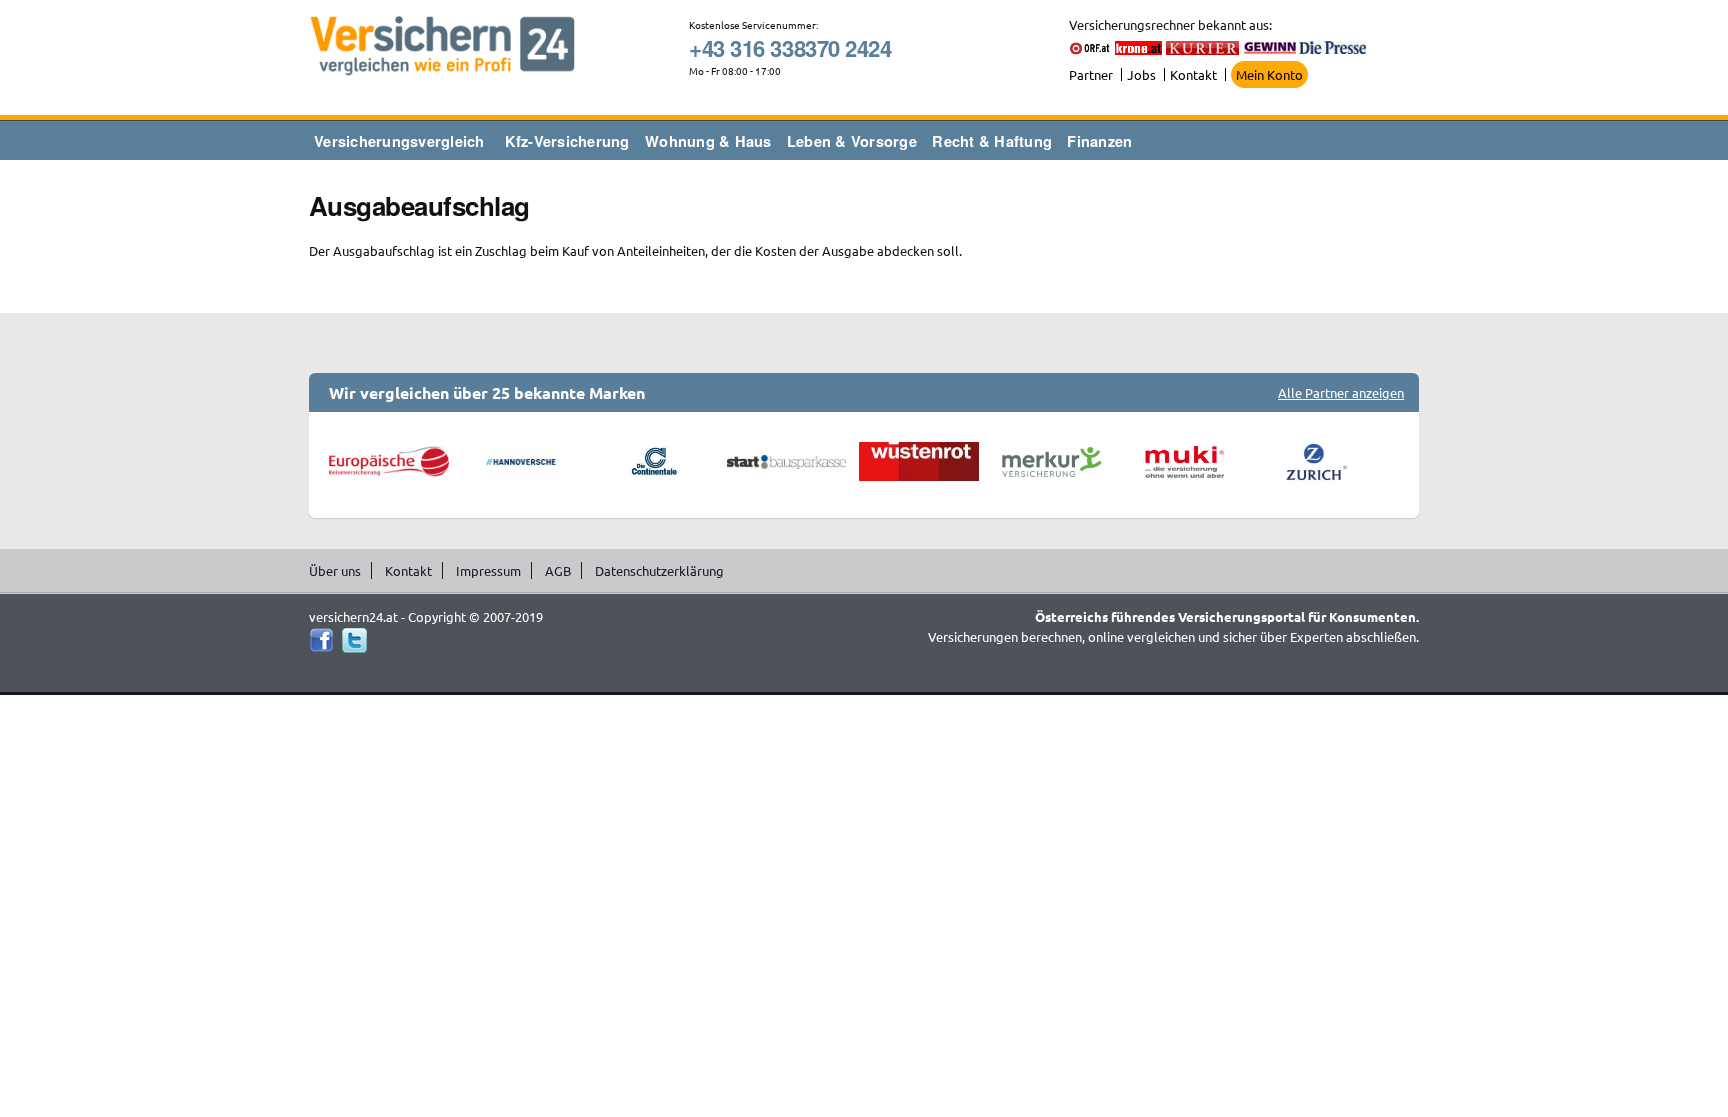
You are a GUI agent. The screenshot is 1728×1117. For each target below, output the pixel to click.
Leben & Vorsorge (852, 141)
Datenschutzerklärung (659, 570)
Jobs (1141, 74)
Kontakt (1193, 74)
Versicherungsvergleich (399, 141)
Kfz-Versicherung (567, 141)
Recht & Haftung (992, 141)
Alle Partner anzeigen (1341, 392)
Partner (1091, 74)
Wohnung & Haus (708, 141)
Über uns (335, 570)
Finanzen (1099, 141)
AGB (558, 570)
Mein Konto (1269, 74)
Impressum (488, 570)
